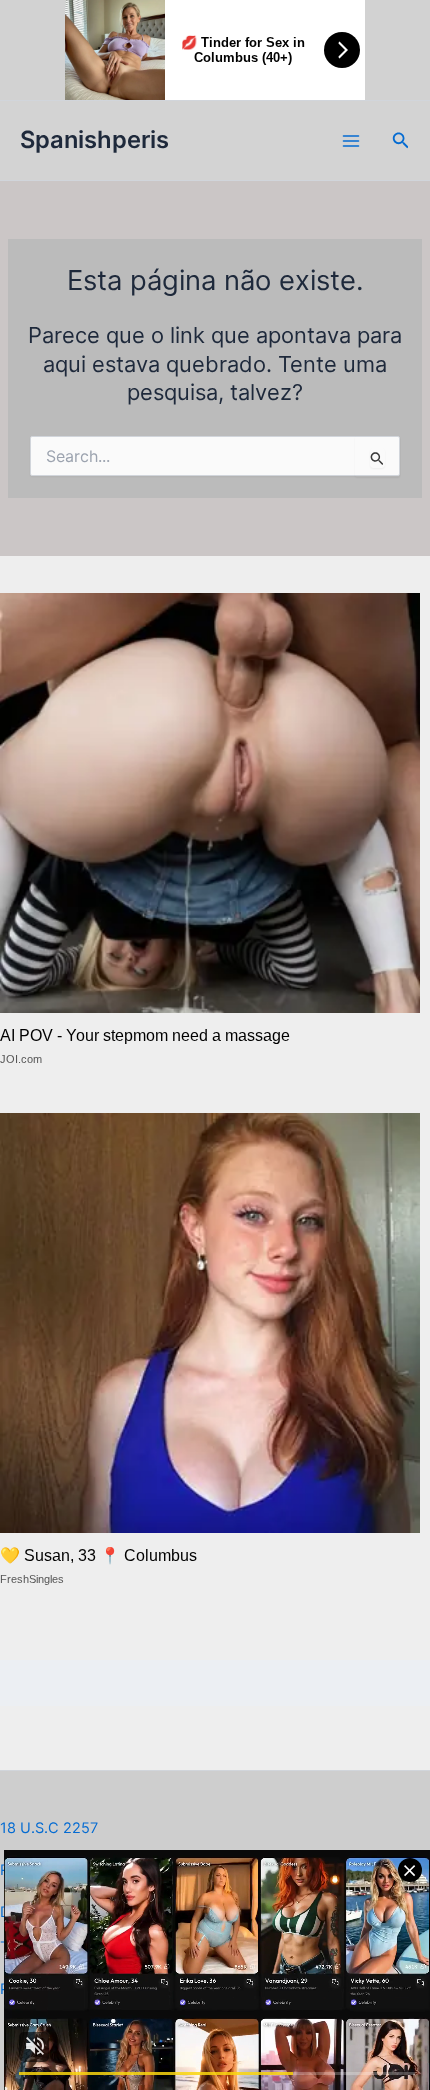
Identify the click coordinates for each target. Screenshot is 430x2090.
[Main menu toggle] (351, 141)
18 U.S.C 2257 (49, 1828)
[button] (401, 140)
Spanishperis (94, 139)
